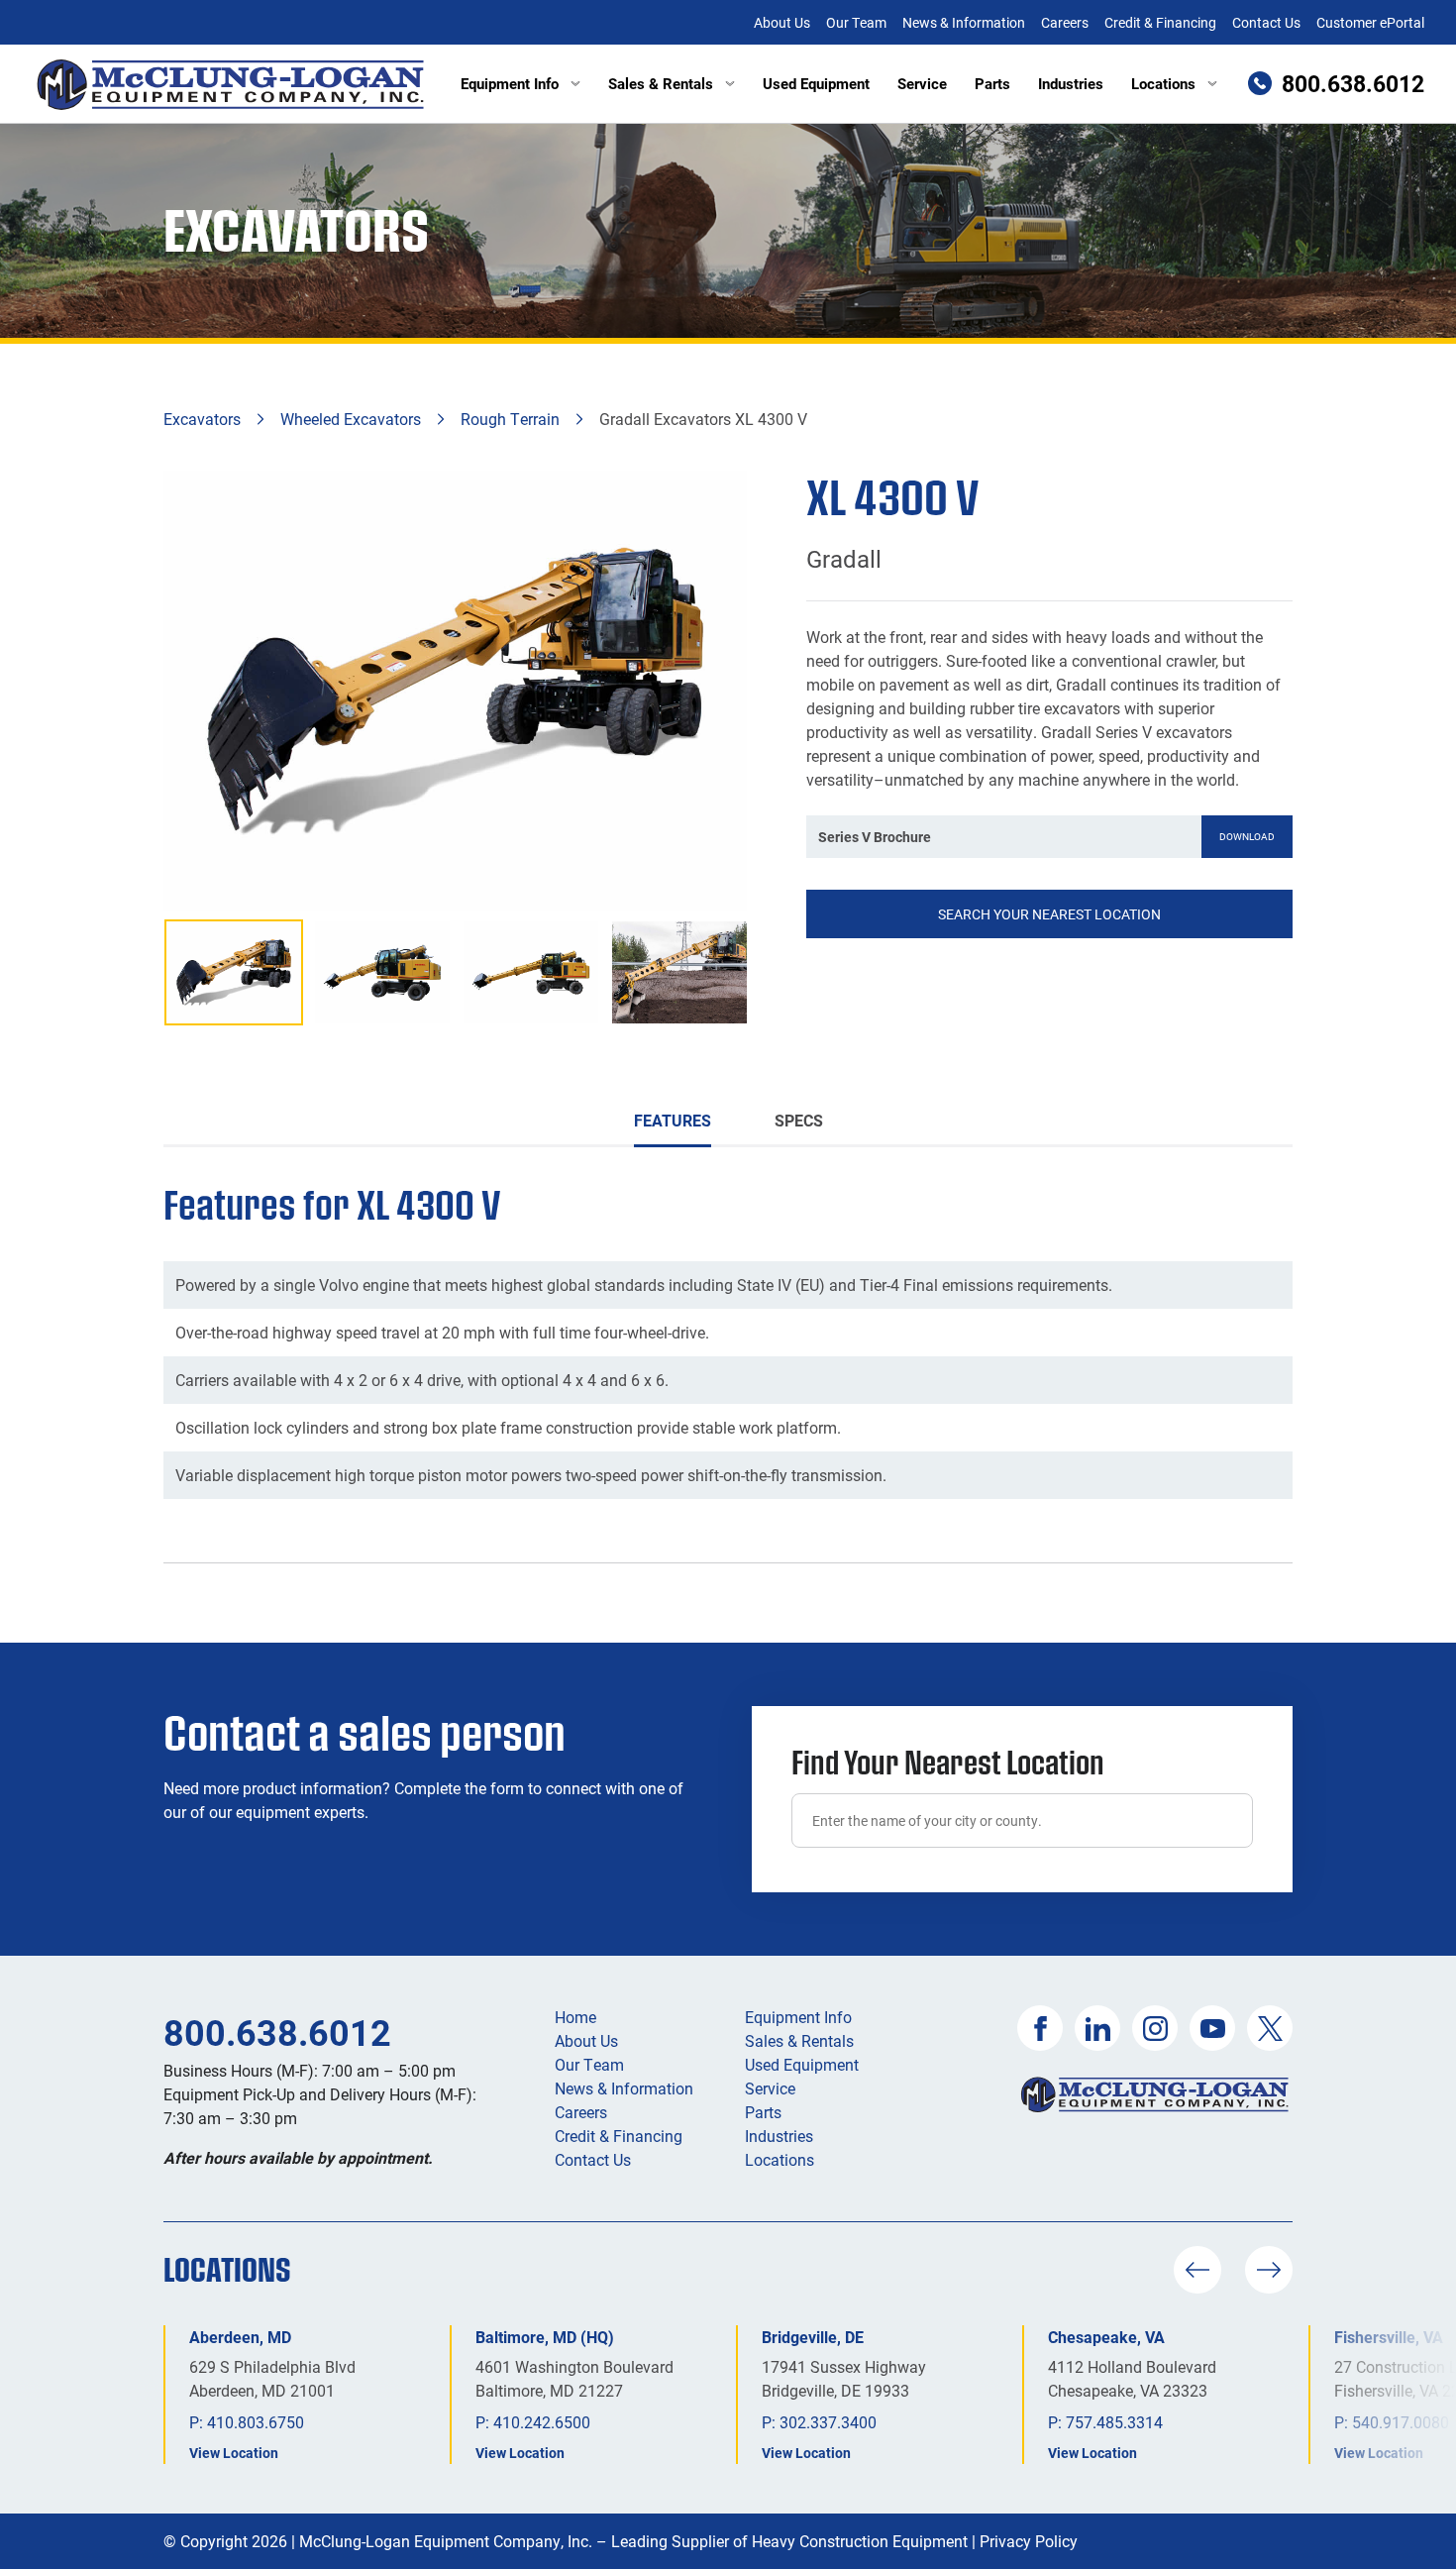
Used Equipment (816, 83)
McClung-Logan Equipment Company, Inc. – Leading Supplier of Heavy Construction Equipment (633, 2541)
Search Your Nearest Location (1049, 914)
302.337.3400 (828, 2422)
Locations (1163, 83)
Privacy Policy (1029, 2541)
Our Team (856, 22)
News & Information (964, 22)
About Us (782, 22)
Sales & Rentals (661, 83)
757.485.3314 (1114, 2422)
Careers (1065, 22)
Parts (992, 83)
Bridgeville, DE (813, 2337)
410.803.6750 (256, 2422)
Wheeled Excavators (351, 419)
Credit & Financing (1160, 22)
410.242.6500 (542, 2422)
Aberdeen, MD (240, 2337)
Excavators (202, 419)
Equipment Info (510, 83)
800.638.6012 (277, 2032)
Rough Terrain (510, 419)
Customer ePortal (1370, 22)
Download (1247, 836)
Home (575, 2017)
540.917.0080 (1401, 2422)
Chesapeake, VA (1106, 2337)
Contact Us (1266, 22)
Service (922, 83)
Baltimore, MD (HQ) (545, 2337)
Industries (1071, 83)
